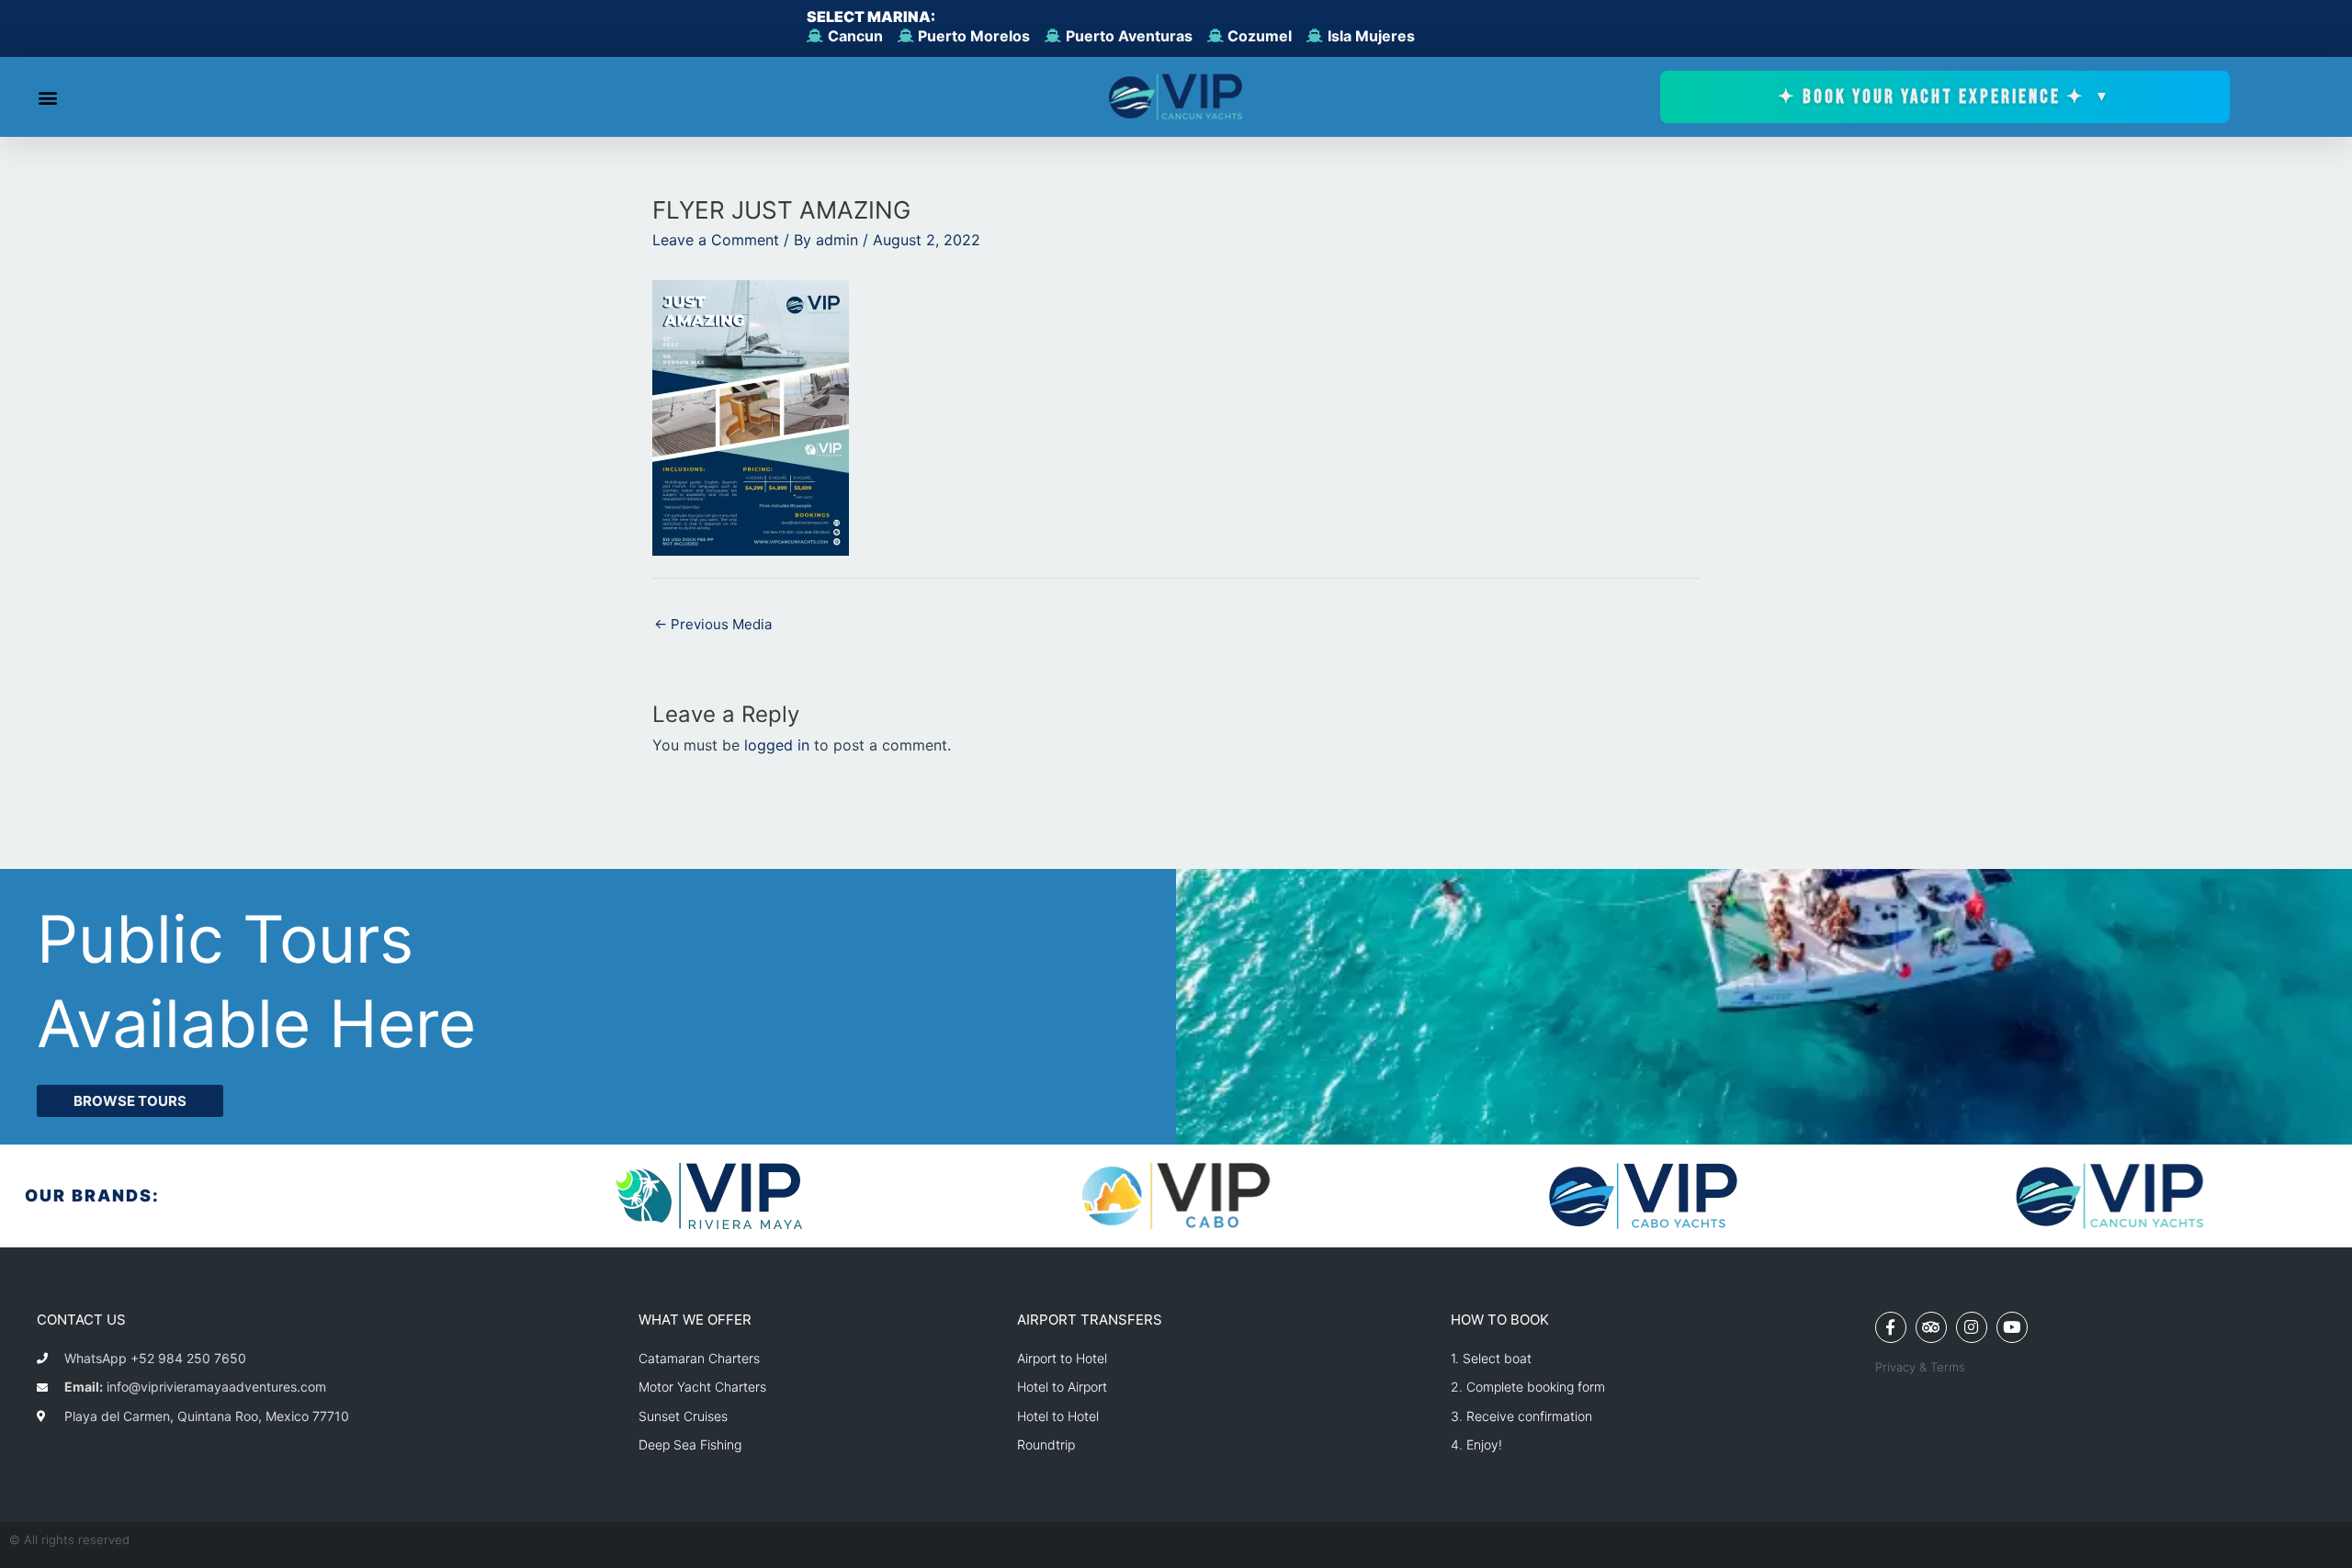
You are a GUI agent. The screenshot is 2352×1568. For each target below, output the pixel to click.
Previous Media (713, 624)
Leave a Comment (716, 240)
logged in (777, 745)
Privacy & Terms (1920, 1367)
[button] (47, 97)
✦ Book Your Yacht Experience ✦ (1945, 97)
